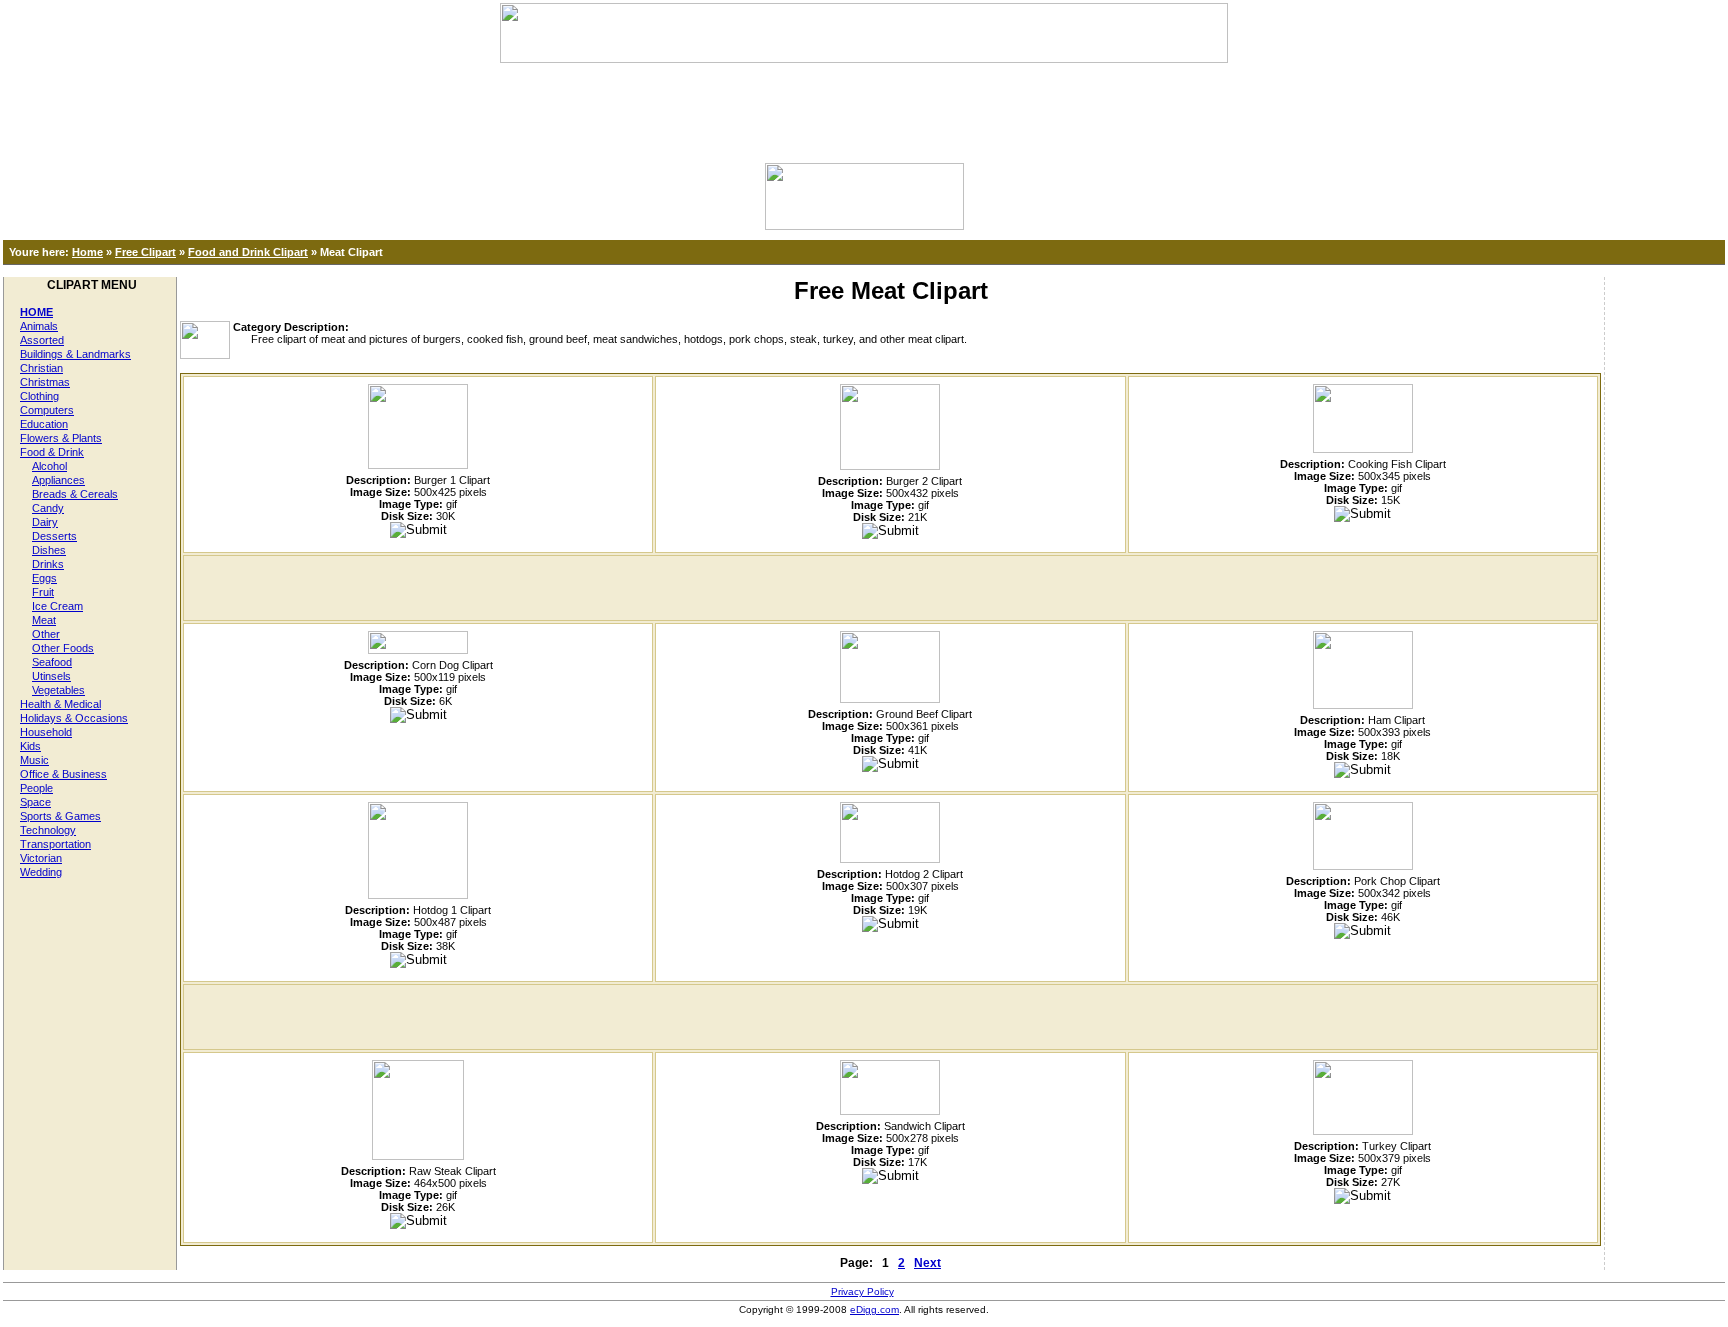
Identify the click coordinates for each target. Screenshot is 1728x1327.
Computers (47, 410)
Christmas (45, 382)
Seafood (52, 662)
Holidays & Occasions (74, 718)
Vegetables (58, 690)
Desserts (54, 536)
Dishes (49, 550)
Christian (41, 368)
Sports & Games (60, 816)
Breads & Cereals (75, 494)
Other (46, 634)
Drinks (48, 564)
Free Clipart (145, 252)
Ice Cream (57, 606)
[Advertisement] (864, 108)
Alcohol (49, 466)
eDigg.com (874, 1309)
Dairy (45, 522)
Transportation (55, 844)
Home (87, 252)
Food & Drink (52, 452)
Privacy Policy (862, 1291)
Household (46, 732)
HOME (36, 312)
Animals (39, 326)
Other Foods (63, 648)
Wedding (41, 872)
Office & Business (63, 774)
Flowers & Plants (61, 438)
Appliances (58, 480)
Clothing (39, 396)
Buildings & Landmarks (75, 354)
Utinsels (51, 676)
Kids (30, 746)
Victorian (41, 858)
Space (35, 802)
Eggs (44, 578)
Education (44, 424)
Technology (48, 830)
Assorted (42, 340)
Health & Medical (60, 704)
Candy (48, 508)
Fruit (43, 592)
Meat (44, 620)
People (36, 788)
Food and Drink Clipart (248, 252)
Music (34, 760)
